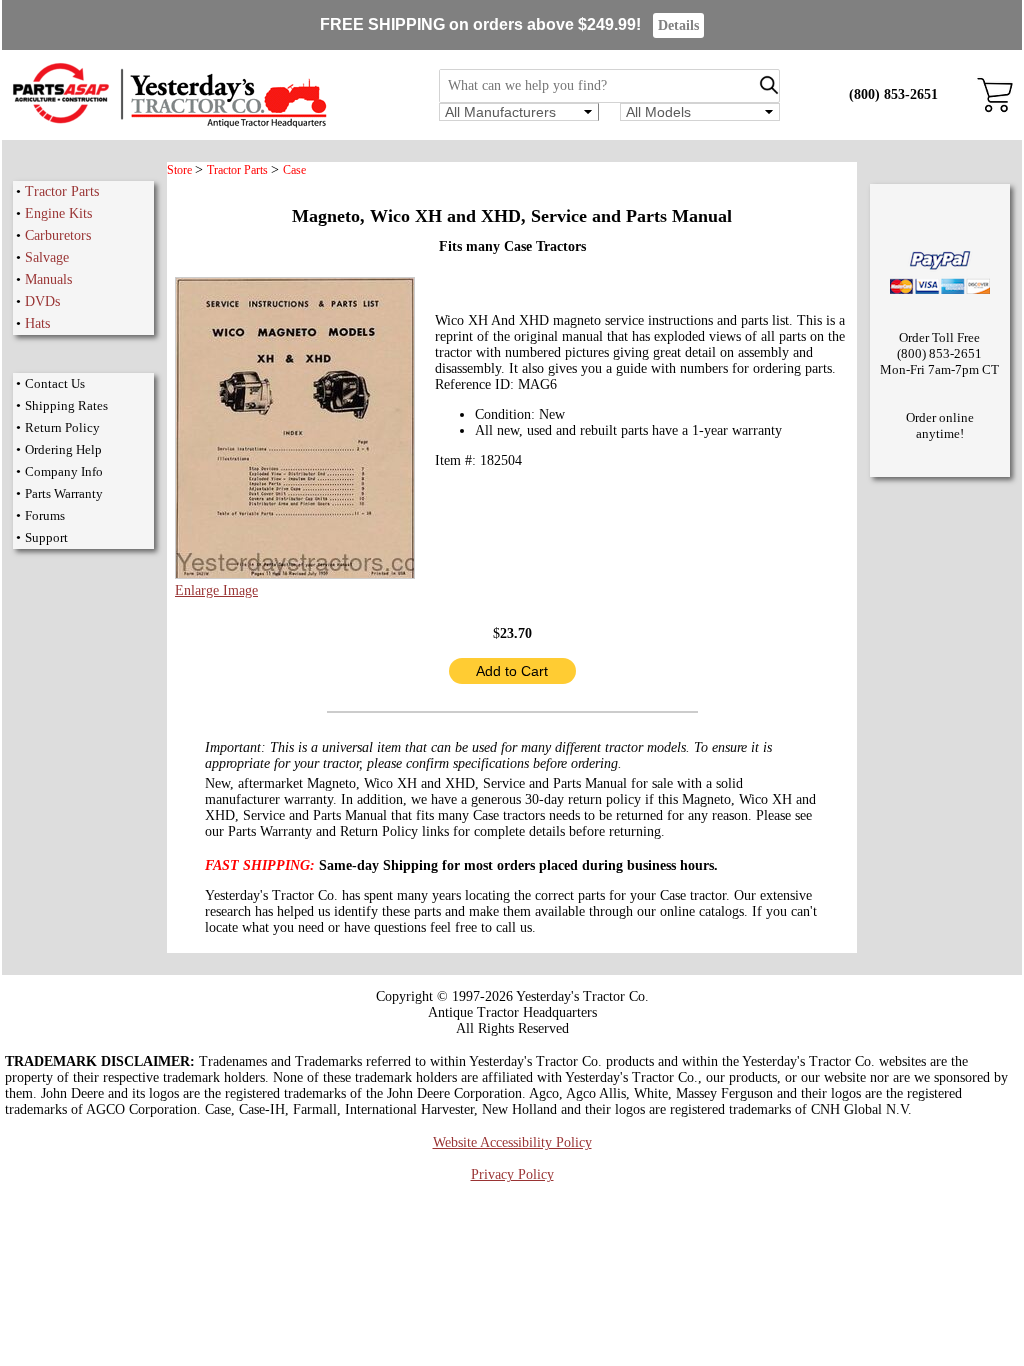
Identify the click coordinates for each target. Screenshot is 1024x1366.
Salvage (47, 257)
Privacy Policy (512, 1174)
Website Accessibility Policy (512, 1142)
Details (678, 25)
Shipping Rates (66, 405)
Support (46, 537)
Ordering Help (63, 449)
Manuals (48, 279)
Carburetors (58, 235)
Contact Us (55, 383)
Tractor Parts (62, 191)
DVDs (42, 301)
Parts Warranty (64, 493)
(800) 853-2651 (893, 94)
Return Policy (62, 427)
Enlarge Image (216, 590)
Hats (37, 323)
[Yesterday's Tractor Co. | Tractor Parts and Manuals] (168, 124)
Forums (45, 515)
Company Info (64, 471)
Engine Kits (58, 213)
